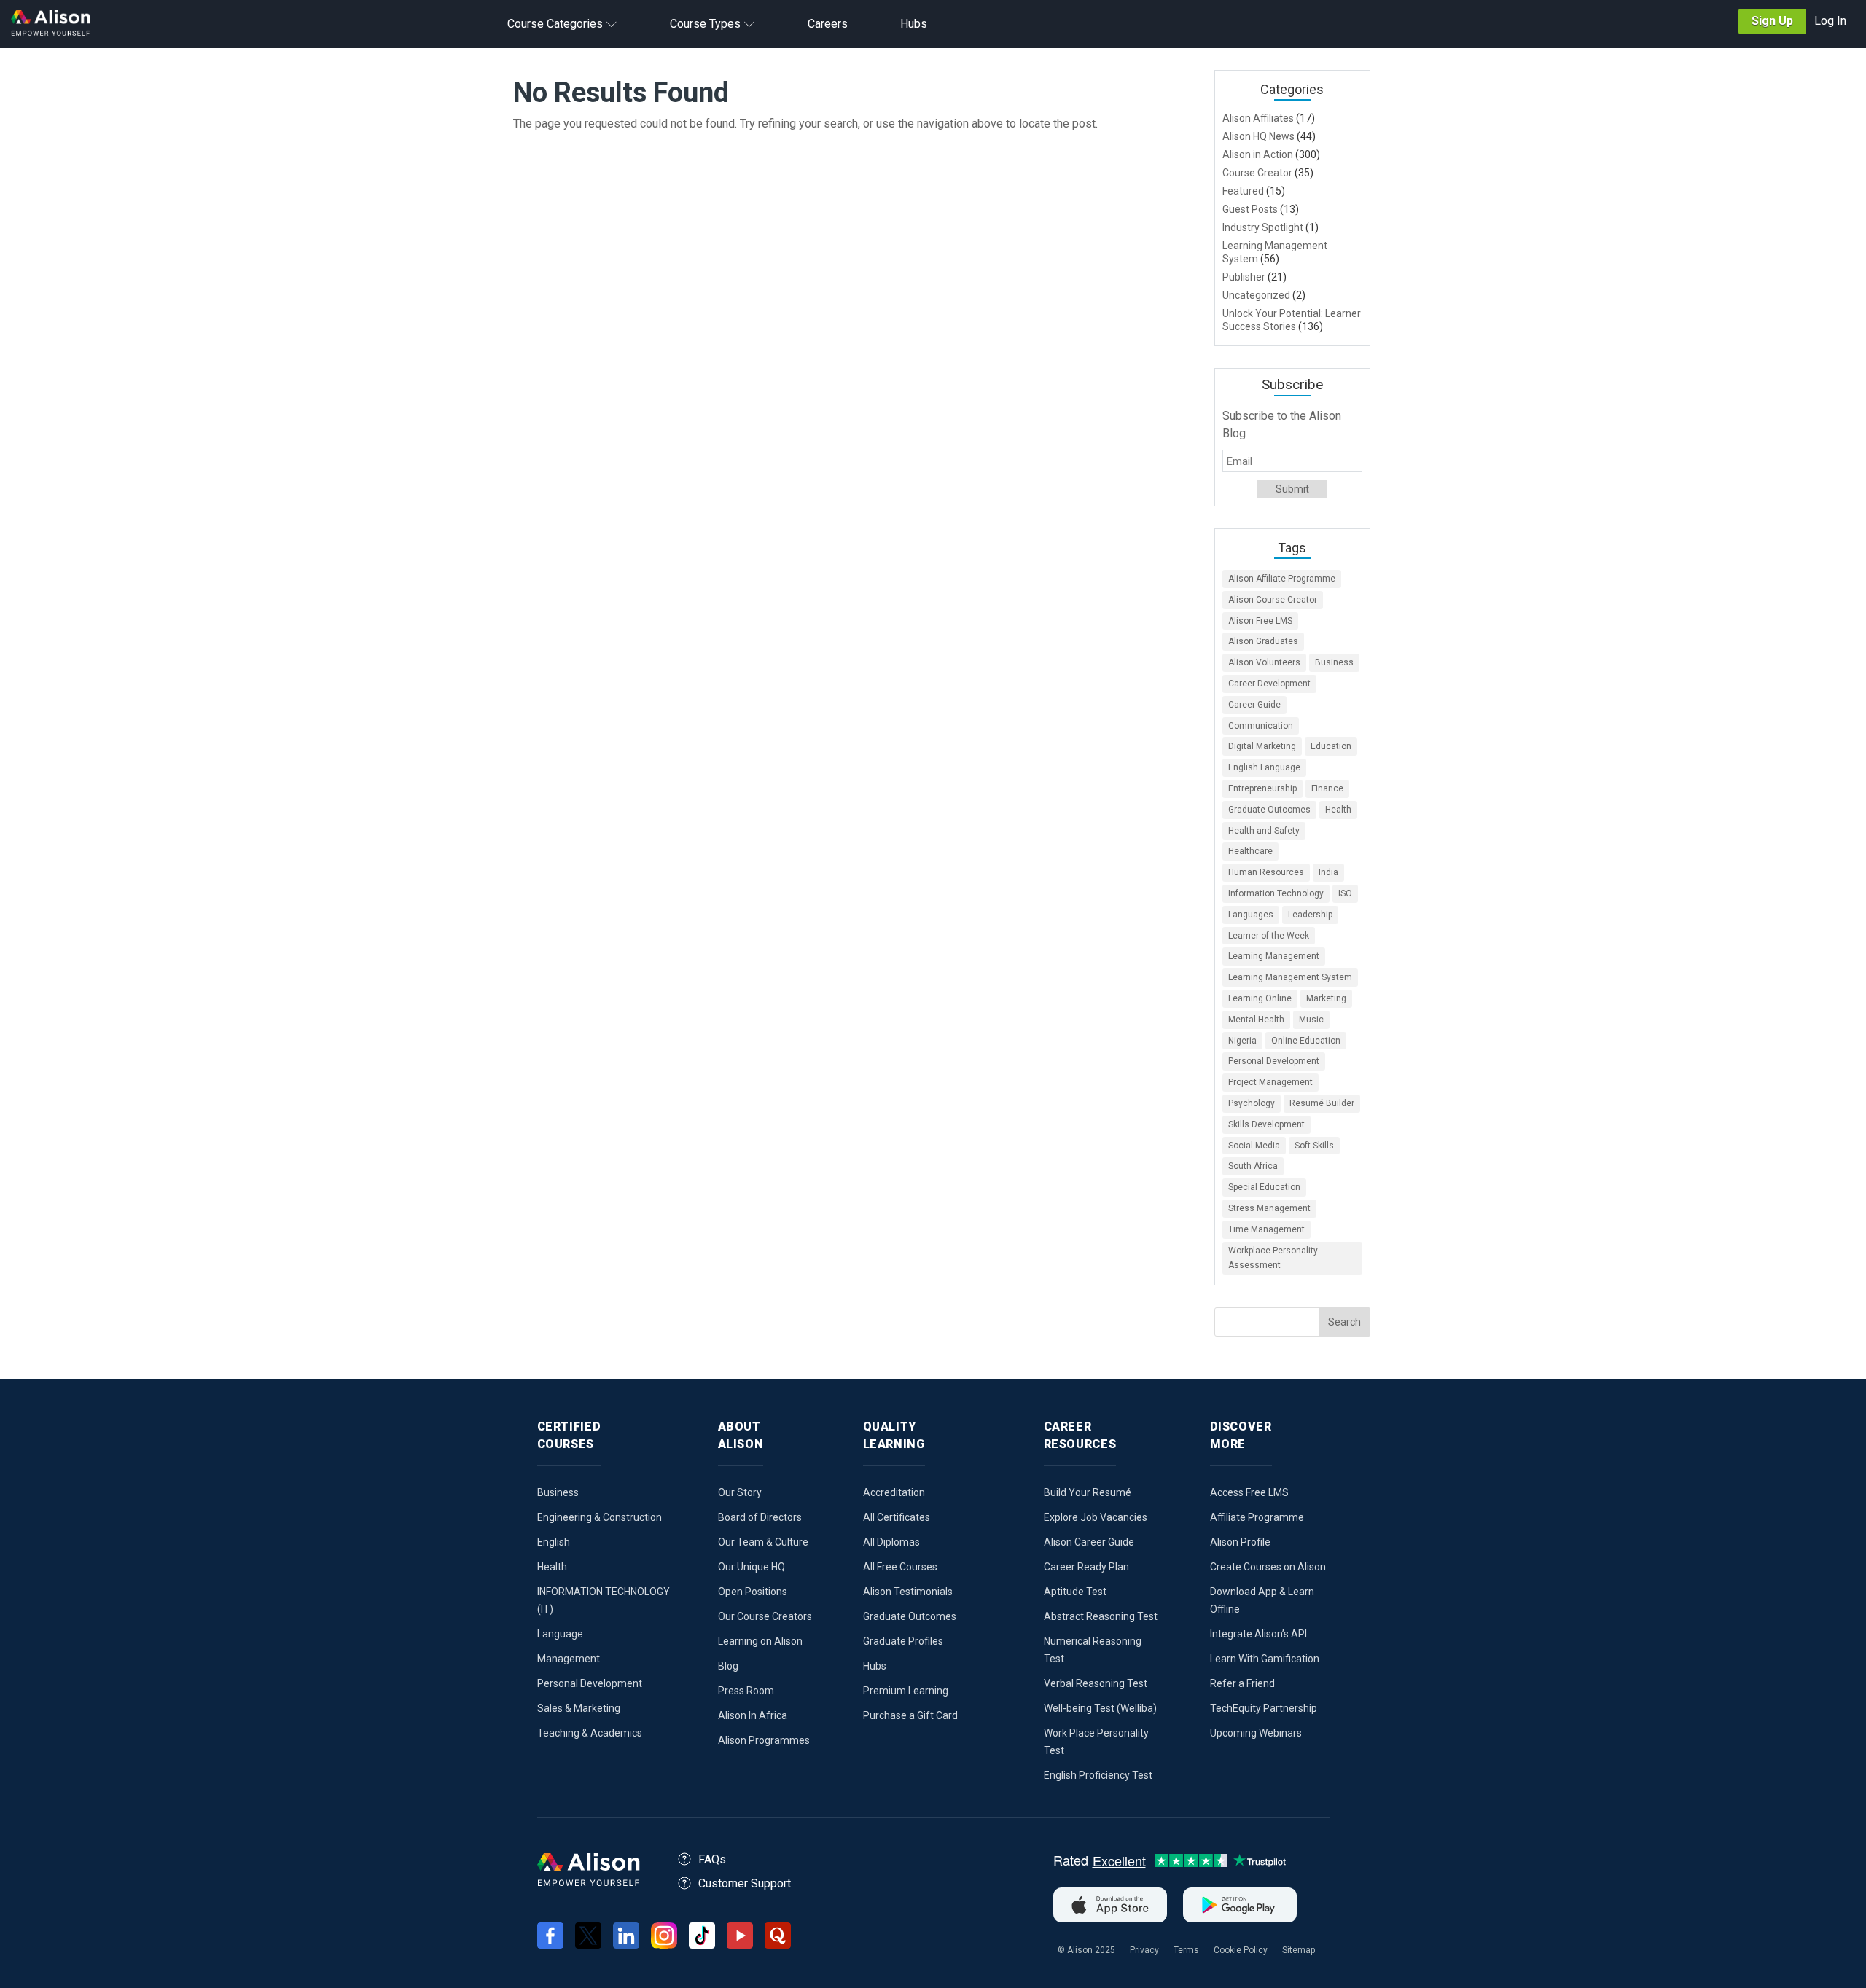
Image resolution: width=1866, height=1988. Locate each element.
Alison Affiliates (1258, 118)
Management (569, 1659)
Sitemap (1299, 1950)
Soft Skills (1314, 1146)
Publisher (1244, 277)
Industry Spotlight (1263, 227)
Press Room (746, 1691)
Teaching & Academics (590, 1733)
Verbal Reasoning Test (1096, 1683)
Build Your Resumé (1088, 1492)
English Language (1264, 767)
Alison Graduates (1263, 641)
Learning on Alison (760, 1641)
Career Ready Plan (1086, 1567)
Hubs (875, 1666)
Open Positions (753, 1592)
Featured (1243, 191)
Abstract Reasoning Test (1101, 1616)
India (1328, 872)
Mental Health (1256, 1020)
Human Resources (1266, 872)
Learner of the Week (1269, 936)
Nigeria (1242, 1041)
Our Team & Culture (763, 1542)
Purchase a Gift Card (910, 1715)
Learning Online (1260, 998)
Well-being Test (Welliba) (1100, 1708)
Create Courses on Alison (1268, 1567)
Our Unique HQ (752, 1567)
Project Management (1270, 1082)
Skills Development (1266, 1124)
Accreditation (894, 1492)
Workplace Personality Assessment (1273, 1258)
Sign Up (1772, 21)
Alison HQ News (1258, 136)
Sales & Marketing (579, 1708)
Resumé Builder (1322, 1103)
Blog (728, 1666)
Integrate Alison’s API (1258, 1634)
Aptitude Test (1075, 1592)
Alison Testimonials (908, 1592)
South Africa (1253, 1166)
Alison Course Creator (1273, 600)
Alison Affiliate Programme (1282, 579)
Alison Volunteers (1264, 662)
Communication (1261, 726)
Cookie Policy (1241, 1950)
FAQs (712, 1859)
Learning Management (1274, 956)
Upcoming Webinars (1256, 1733)
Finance (1327, 788)
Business (1334, 662)
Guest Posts (1250, 209)
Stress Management (1269, 1208)
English (554, 1542)
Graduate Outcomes (1269, 810)
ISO (1345, 893)
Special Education (1264, 1187)
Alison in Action (1258, 154)
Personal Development (1274, 1061)
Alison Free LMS (1260, 621)
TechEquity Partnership (1264, 1708)
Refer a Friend (1242, 1683)
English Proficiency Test (1098, 1775)
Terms (1186, 1950)
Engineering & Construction (600, 1517)
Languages (1251, 915)
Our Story (740, 1492)
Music (1311, 1020)
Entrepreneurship (1262, 788)
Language (560, 1634)
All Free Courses (900, 1567)
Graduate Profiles (903, 1641)
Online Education (1306, 1041)
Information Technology (1276, 893)
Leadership (1310, 915)
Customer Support (745, 1883)
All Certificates (897, 1517)
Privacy (1144, 1950)
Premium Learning (906, 1691)
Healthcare (1250, 851)
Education (1331, 746)
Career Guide (1254, 705)
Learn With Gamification (1265, 1659)
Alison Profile (1240, 1542)
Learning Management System (1290, 977)
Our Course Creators (765, 1616)
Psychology (1252, 1103)
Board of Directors (760, 1517)
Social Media (1254, 1146)
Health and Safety (1264, 831)
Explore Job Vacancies (1096, 1517)
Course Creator (1257, 173)
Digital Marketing (1262, 746)
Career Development (1269, 684)
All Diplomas (891, 1542)
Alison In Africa (753, 1715)
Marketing (1326, 998)
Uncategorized (1256, 295)
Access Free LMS (1249, 1492)
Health (1338, 810)
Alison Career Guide (1089, 1542)
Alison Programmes (764, 1740)
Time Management (1266, 1229)
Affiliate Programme (1257, 1517)
